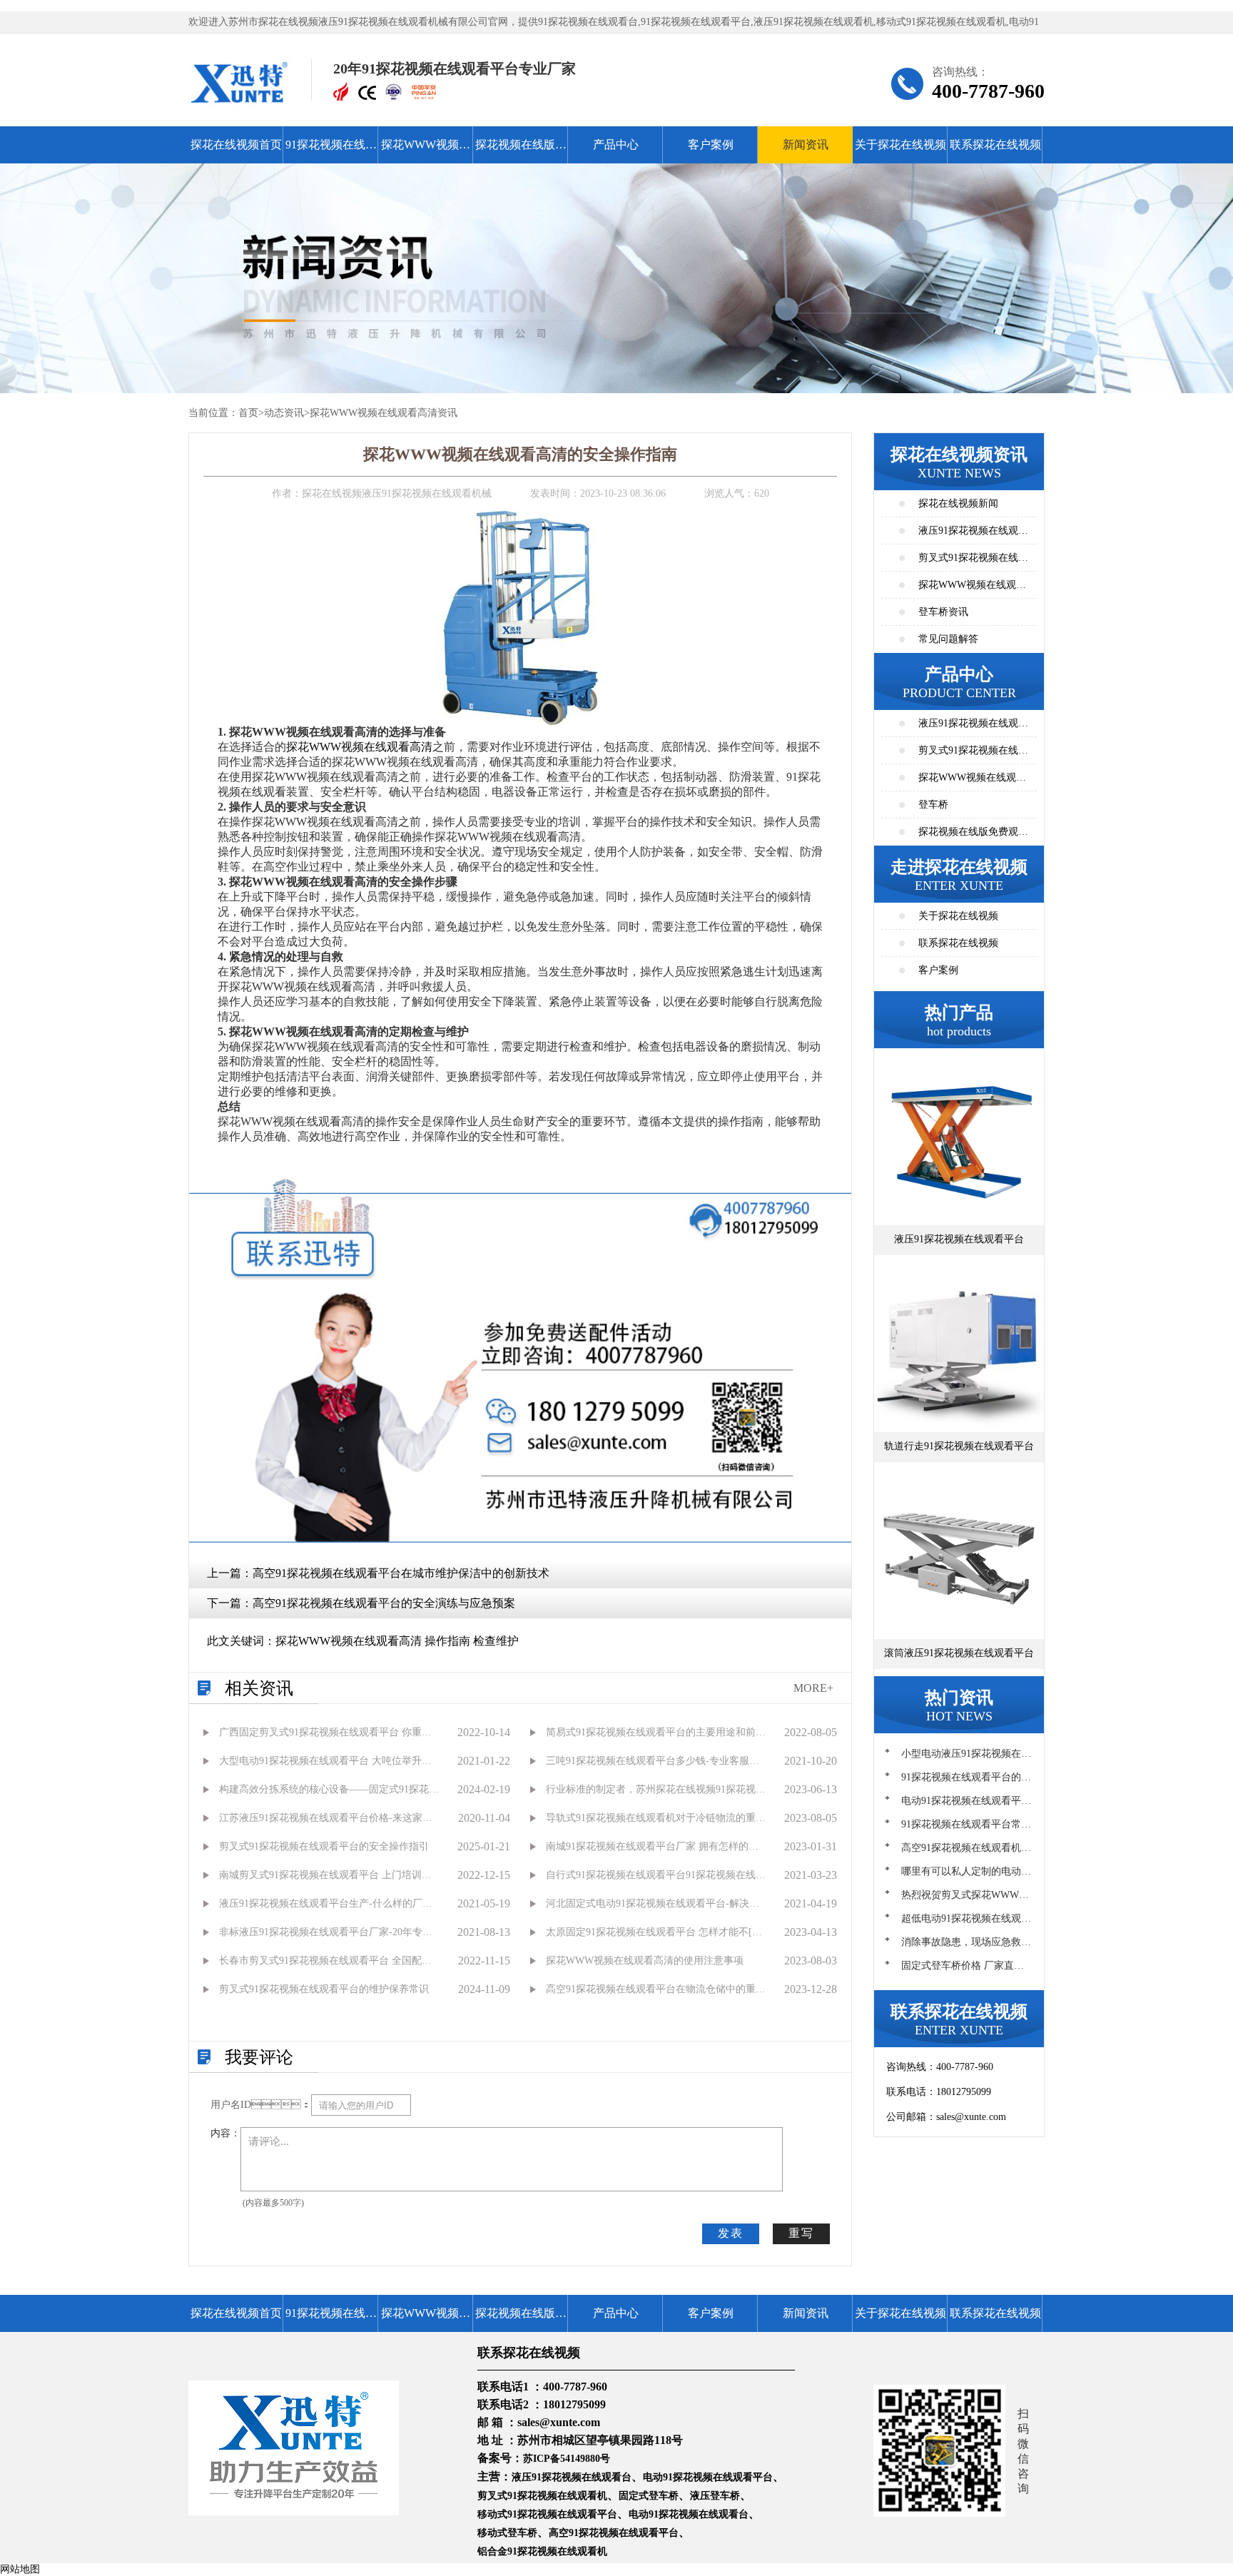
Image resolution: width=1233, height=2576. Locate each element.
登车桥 (933, 805)
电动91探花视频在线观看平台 (708, 2477)
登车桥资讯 (943, 612)
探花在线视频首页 (236, 144)
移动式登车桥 (507, 2533)
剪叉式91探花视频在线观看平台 (973, 755)
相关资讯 (259, 1688)
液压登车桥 (715, 2496)
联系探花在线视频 (995, 144)
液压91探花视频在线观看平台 (973, 727)
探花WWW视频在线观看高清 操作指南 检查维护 (397, 1641)
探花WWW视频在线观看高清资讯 (384, 413)
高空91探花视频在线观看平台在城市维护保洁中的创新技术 (401, 1573)
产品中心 (616, 144)
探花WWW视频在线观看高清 (426, 151)
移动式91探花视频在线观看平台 (547, 2514)
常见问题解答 (948, 639)
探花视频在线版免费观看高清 (521, 151)
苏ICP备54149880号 (567, 2459)
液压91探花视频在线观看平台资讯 (973, 535)
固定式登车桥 (649, 2496)
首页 (248, 413)
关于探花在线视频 (900, 144)
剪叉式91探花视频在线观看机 (542, 2496)
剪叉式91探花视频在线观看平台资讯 (973, 562)
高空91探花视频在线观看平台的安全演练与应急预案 (384, 1603)
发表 (731, 2233)
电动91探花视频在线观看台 (689, 2514)
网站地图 (20, 2569)
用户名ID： (261, 2105)
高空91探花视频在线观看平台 (614, 2533)
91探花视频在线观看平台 (331, 151)
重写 (801, 2233)
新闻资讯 (806, 144)
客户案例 (711, 144)
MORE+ (813, 1688)
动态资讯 (284, 413)
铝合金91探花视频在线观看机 (542, 2551)
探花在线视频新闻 (958, 503)
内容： (225, 2133)
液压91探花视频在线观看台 (572, 2477)
